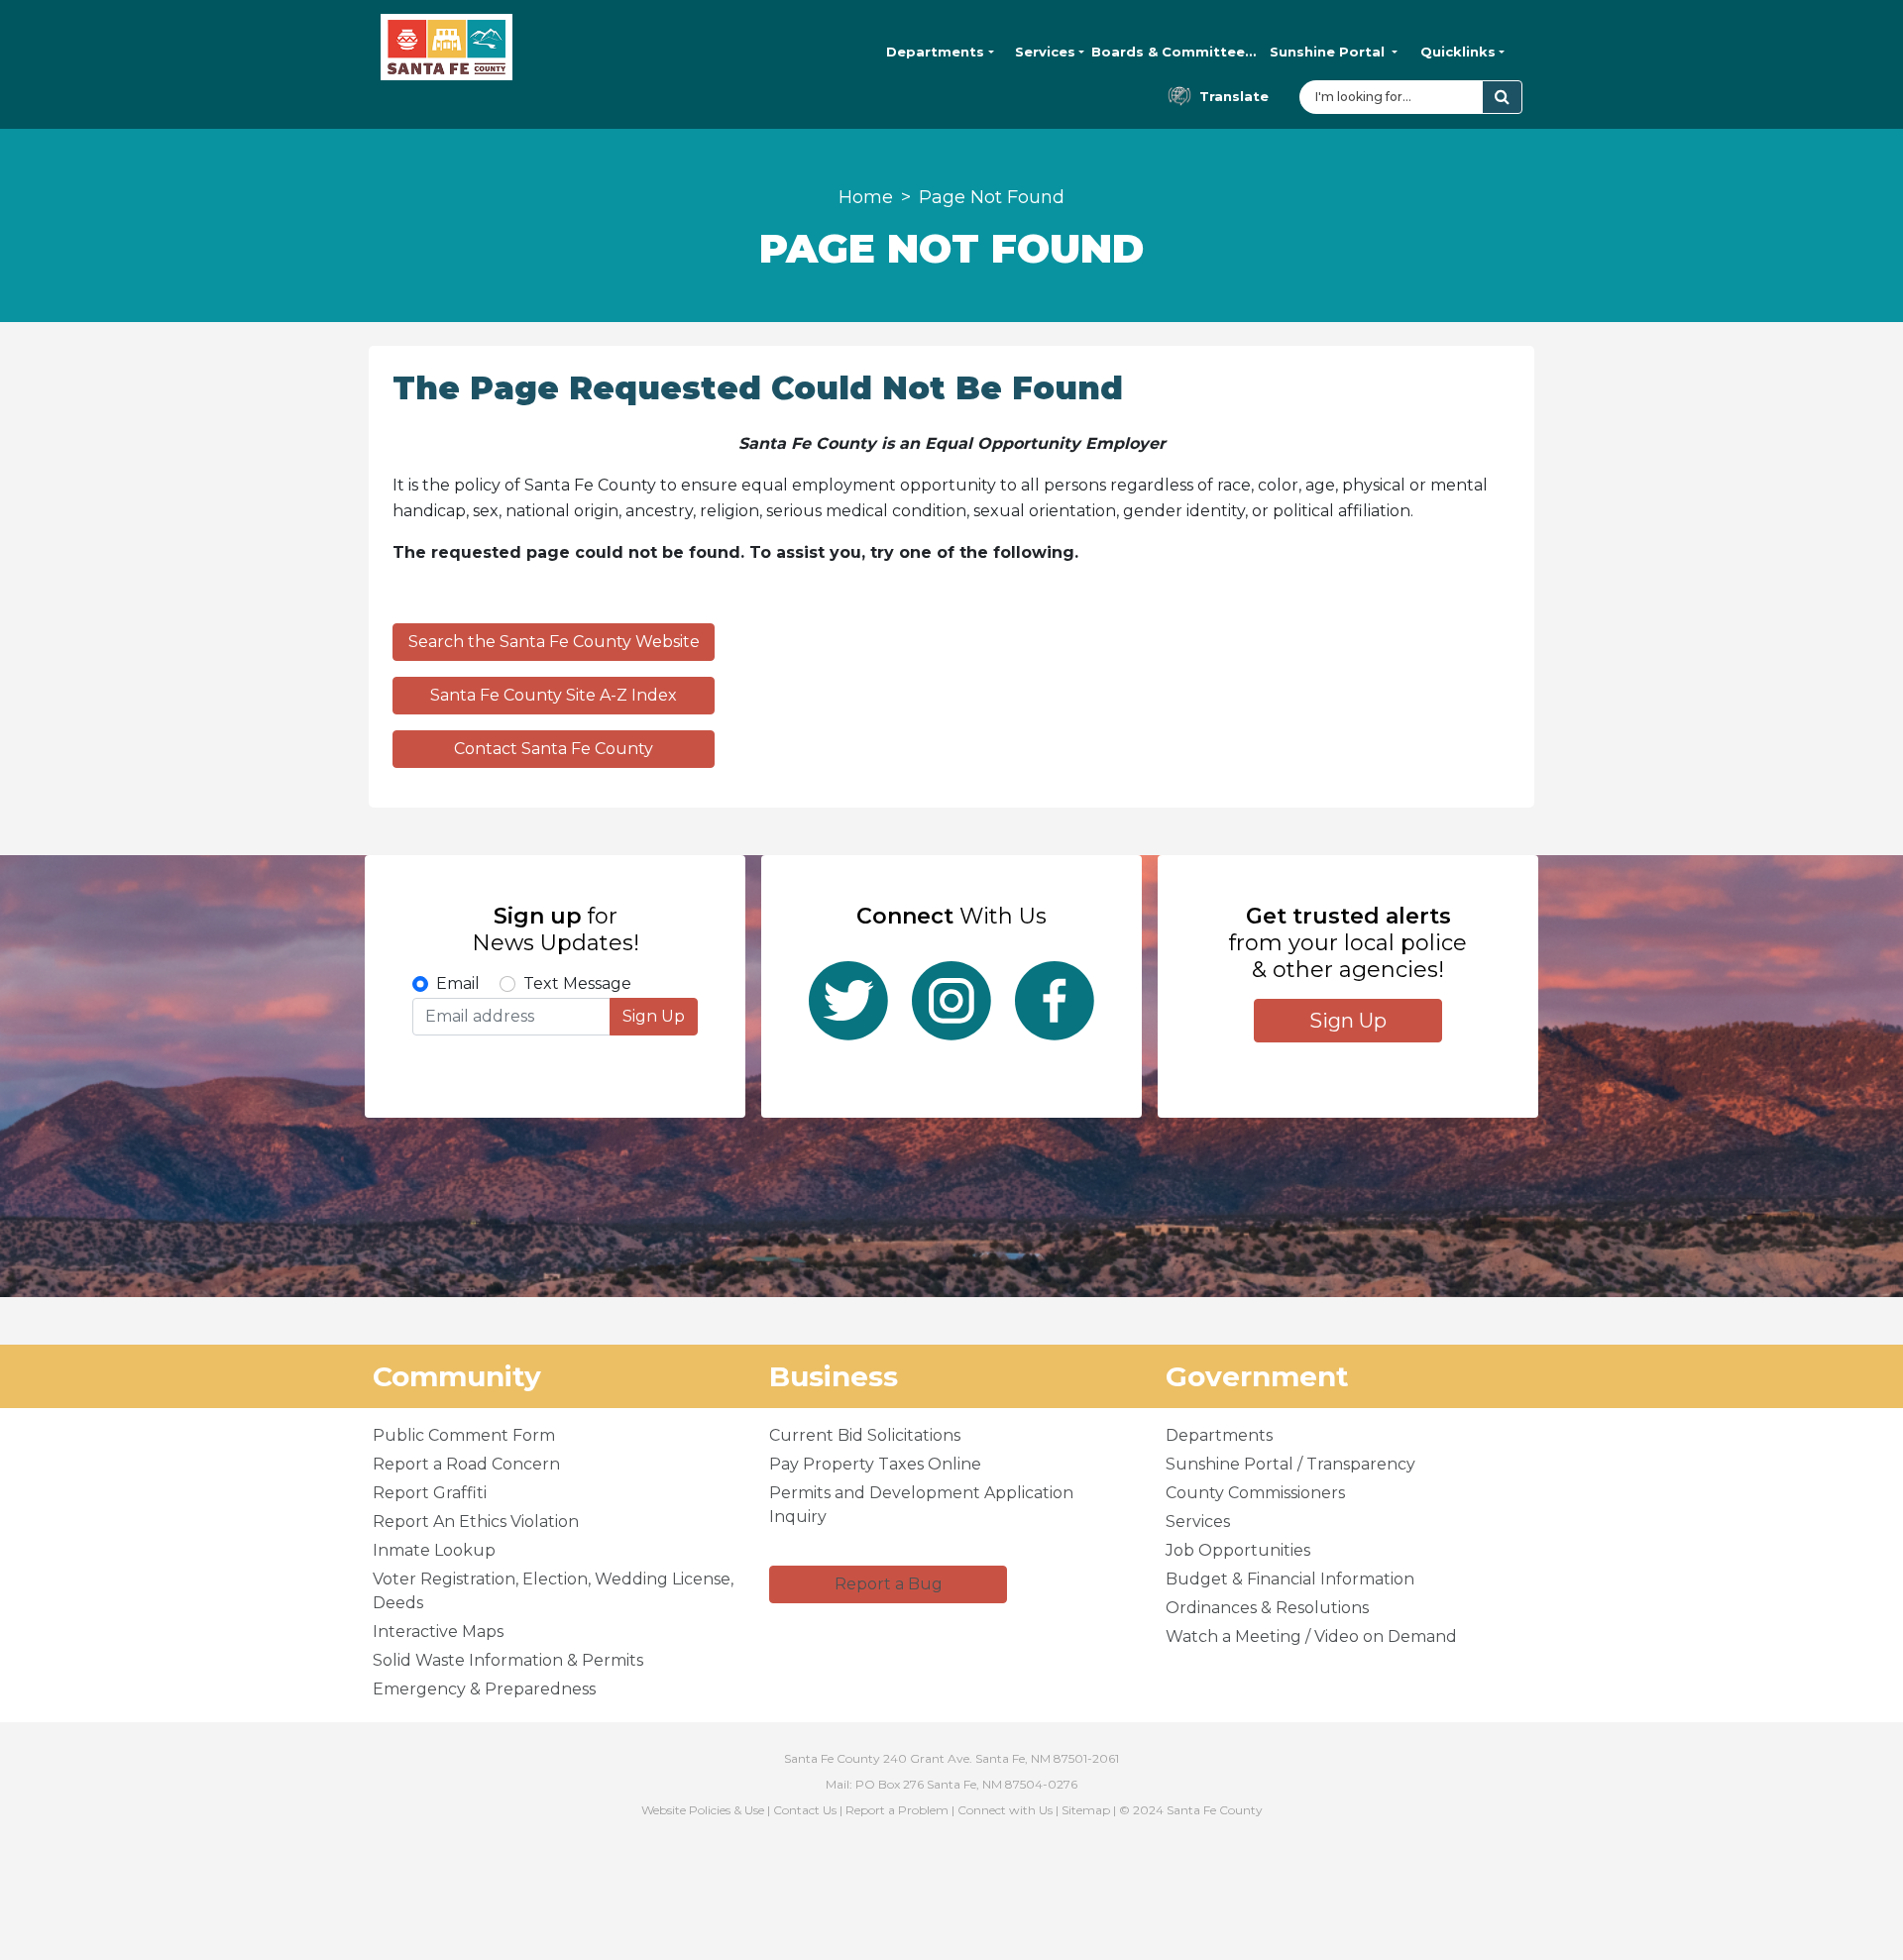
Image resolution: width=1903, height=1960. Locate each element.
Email (458, 983)
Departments (935, 52)
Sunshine (1327, 52)
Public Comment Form (464, 1435)
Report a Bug (889, 1584)
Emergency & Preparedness (484, 1689)
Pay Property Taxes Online (875, 1464)
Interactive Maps (438, 1632)
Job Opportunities (1238, 1550)
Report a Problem (897, 1810)
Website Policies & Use (703, 1810)
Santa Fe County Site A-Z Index (554, 695)
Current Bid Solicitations (865, 1435)
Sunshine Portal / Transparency (1290, 1464)
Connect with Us (1005, 1810)
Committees (1174, 52)
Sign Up (654, 1016)
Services (1045, 52)
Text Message (577, 983)
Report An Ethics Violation (476, 1522)
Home (866, 197)
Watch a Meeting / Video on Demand (1311, 1636)
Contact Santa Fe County (554, 749)
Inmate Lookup (434, 1550)
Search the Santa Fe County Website (554, 642)
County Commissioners (1255, 1493)
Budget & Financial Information (1290, 1579)
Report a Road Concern (466, 1464)
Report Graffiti (430, 1493)
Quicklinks (1458, 52)
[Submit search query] (1502, 97)
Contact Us (805, 1810)
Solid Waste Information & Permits (508, 1660)
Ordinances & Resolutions (1267, 1608)
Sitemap (1086, 1810)
